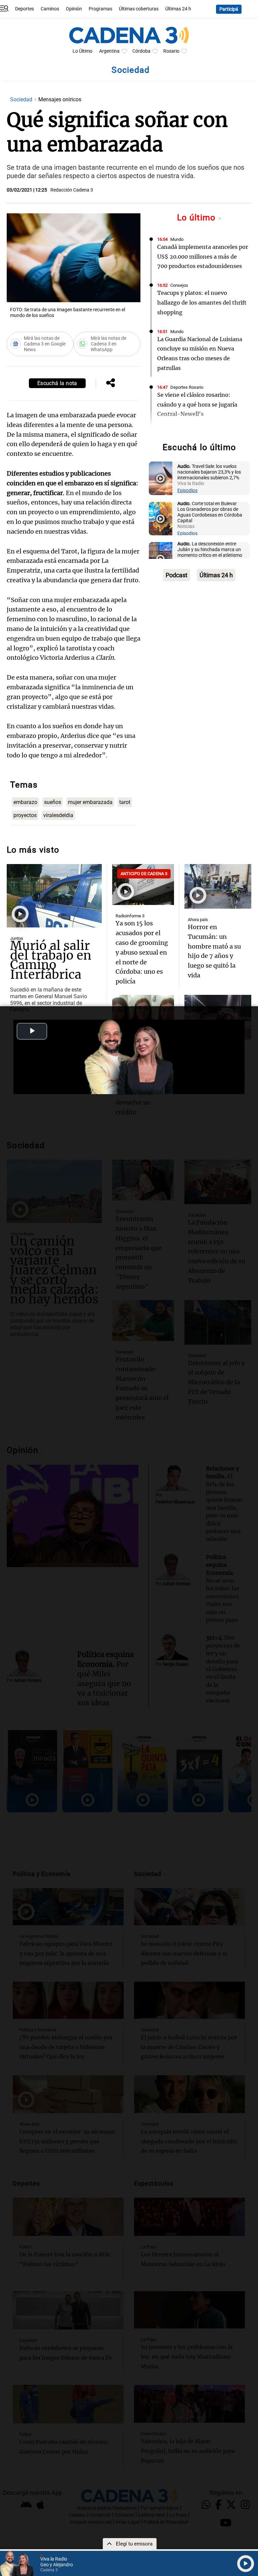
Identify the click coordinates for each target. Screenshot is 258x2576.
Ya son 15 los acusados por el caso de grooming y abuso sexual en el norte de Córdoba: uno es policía (142, 952)
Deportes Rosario (187, 387)
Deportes (25, 9)
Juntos (17, 938)
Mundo (177, 239)
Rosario (171, 51)
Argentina (109, 51)
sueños (53, 802)
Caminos (50, 9)
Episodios (187, 491)
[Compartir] (111, 383)
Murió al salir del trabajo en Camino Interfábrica (51, 960)
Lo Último (82, 51)
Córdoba (141, 51)
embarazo (25, 802)
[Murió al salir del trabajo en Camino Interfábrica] (54, 896)
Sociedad (22, 99)
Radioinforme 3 (130, 916)
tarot (125, 802)
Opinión (74, 9)
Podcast (177, 575)
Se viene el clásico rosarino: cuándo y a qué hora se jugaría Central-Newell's (197, 405)
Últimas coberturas (139, 9)
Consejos (179, 285)
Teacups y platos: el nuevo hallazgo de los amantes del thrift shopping (202, 303)
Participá (229, 9)
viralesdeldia (58, 815)
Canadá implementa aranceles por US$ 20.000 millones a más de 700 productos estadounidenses (203, 257)
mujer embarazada (90, 802)
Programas (100, 9)
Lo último (198, 218)
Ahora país (198, 920)
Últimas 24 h (178, 9)
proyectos (25, 815)
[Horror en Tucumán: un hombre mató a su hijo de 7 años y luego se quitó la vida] (218, 886)
